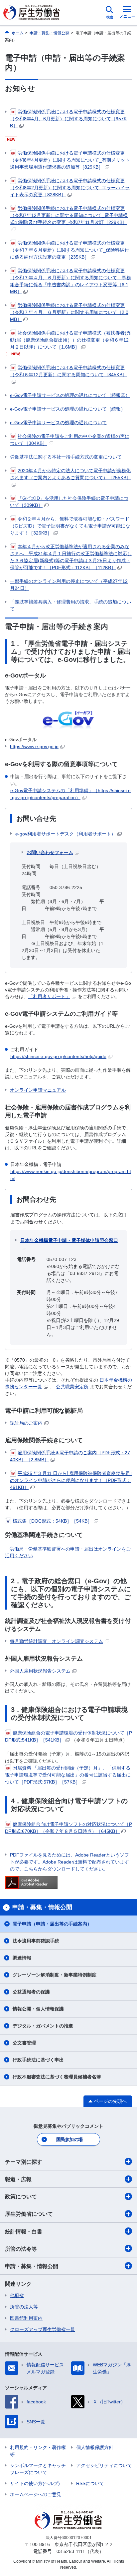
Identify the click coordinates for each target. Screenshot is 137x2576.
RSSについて (90, 2483)
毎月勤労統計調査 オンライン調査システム (57, 1641)
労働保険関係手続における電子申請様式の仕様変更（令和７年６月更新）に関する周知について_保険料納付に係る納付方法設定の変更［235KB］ (69, 250)
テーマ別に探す (24, 2162)
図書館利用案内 (26, 2318)
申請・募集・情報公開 (32, 2266)
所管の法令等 (21, 2249)
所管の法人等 (24, 2307)
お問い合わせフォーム (50, 852)
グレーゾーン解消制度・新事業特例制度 (55, 1975)
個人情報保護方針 (95, 2447)
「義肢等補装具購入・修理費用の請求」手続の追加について (70, 605)
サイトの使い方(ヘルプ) (35, 2483)
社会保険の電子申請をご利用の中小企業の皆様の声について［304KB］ (70, 440)
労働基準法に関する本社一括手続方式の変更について (66, 457)
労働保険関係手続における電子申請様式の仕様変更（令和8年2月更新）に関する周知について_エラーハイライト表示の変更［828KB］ (70, 188)
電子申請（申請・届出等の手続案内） (52, 1924)
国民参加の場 (69, 2139)
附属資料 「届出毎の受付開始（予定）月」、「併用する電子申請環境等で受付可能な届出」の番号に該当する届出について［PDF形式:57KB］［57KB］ (68, 1775)
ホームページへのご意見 (36, 2494)
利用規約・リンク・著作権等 (38, 2451)
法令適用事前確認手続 (36, 1941)
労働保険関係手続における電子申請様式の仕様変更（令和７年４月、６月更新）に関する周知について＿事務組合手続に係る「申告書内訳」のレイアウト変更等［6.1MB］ (70, 281)
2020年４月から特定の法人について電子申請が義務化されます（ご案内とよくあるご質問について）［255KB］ (70, 474)
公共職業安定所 (72, 1387)
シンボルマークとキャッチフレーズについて (38, 2469)
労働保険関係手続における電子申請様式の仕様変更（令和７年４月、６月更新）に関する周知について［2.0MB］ (69, 312)
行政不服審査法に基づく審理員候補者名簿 (57, 2077)
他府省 (17, 2295)
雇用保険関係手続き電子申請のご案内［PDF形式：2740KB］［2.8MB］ (70, 1456)
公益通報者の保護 (31, 1992)
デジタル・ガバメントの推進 (43, 2026)
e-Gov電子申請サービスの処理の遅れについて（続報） (68, 409)
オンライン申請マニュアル (38, 1090)
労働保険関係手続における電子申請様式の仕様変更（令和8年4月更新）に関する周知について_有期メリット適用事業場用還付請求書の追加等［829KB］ (70, 160)
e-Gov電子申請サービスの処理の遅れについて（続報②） (70, 395)
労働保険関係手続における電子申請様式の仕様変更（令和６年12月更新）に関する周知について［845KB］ (68, 371)
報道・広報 (18, 2179)
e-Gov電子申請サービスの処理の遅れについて (58, 423)
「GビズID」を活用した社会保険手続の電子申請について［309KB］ (69, 502)
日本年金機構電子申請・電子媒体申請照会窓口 (69, 1240)
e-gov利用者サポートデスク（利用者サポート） (66, 834)
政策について (21, 2197)
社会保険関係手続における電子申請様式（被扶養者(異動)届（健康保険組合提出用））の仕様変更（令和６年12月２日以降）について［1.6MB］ (70, 340)
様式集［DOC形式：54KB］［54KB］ (52, 1521)
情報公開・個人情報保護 (38, 2009)
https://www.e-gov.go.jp (34, 746)
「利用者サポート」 (49, 996)
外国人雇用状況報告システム (40, 1671)
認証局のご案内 (26, 1423)
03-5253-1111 (71, 2551)
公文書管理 (24, 2043)
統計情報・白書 (24, 2232)
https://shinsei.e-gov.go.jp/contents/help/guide (58, 1056)
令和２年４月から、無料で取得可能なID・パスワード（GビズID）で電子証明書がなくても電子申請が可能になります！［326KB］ (70, 526)
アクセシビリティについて (104, 2465)
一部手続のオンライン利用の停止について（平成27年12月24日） (69, 585)
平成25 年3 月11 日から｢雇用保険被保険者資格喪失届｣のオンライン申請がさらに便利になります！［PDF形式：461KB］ (71, 1480)
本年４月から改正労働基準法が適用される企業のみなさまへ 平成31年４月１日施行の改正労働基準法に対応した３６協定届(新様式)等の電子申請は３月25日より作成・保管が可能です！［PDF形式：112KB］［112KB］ (71, 557)
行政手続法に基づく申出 (38, 2060)
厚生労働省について (29, 2214)
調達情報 (22, 1958)
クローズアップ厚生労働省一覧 (43, 2329)
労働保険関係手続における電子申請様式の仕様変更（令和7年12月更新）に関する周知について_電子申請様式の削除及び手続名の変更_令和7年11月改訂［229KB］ (69, 215)
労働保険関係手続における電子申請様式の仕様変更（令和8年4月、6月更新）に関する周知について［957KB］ (68, 119)
